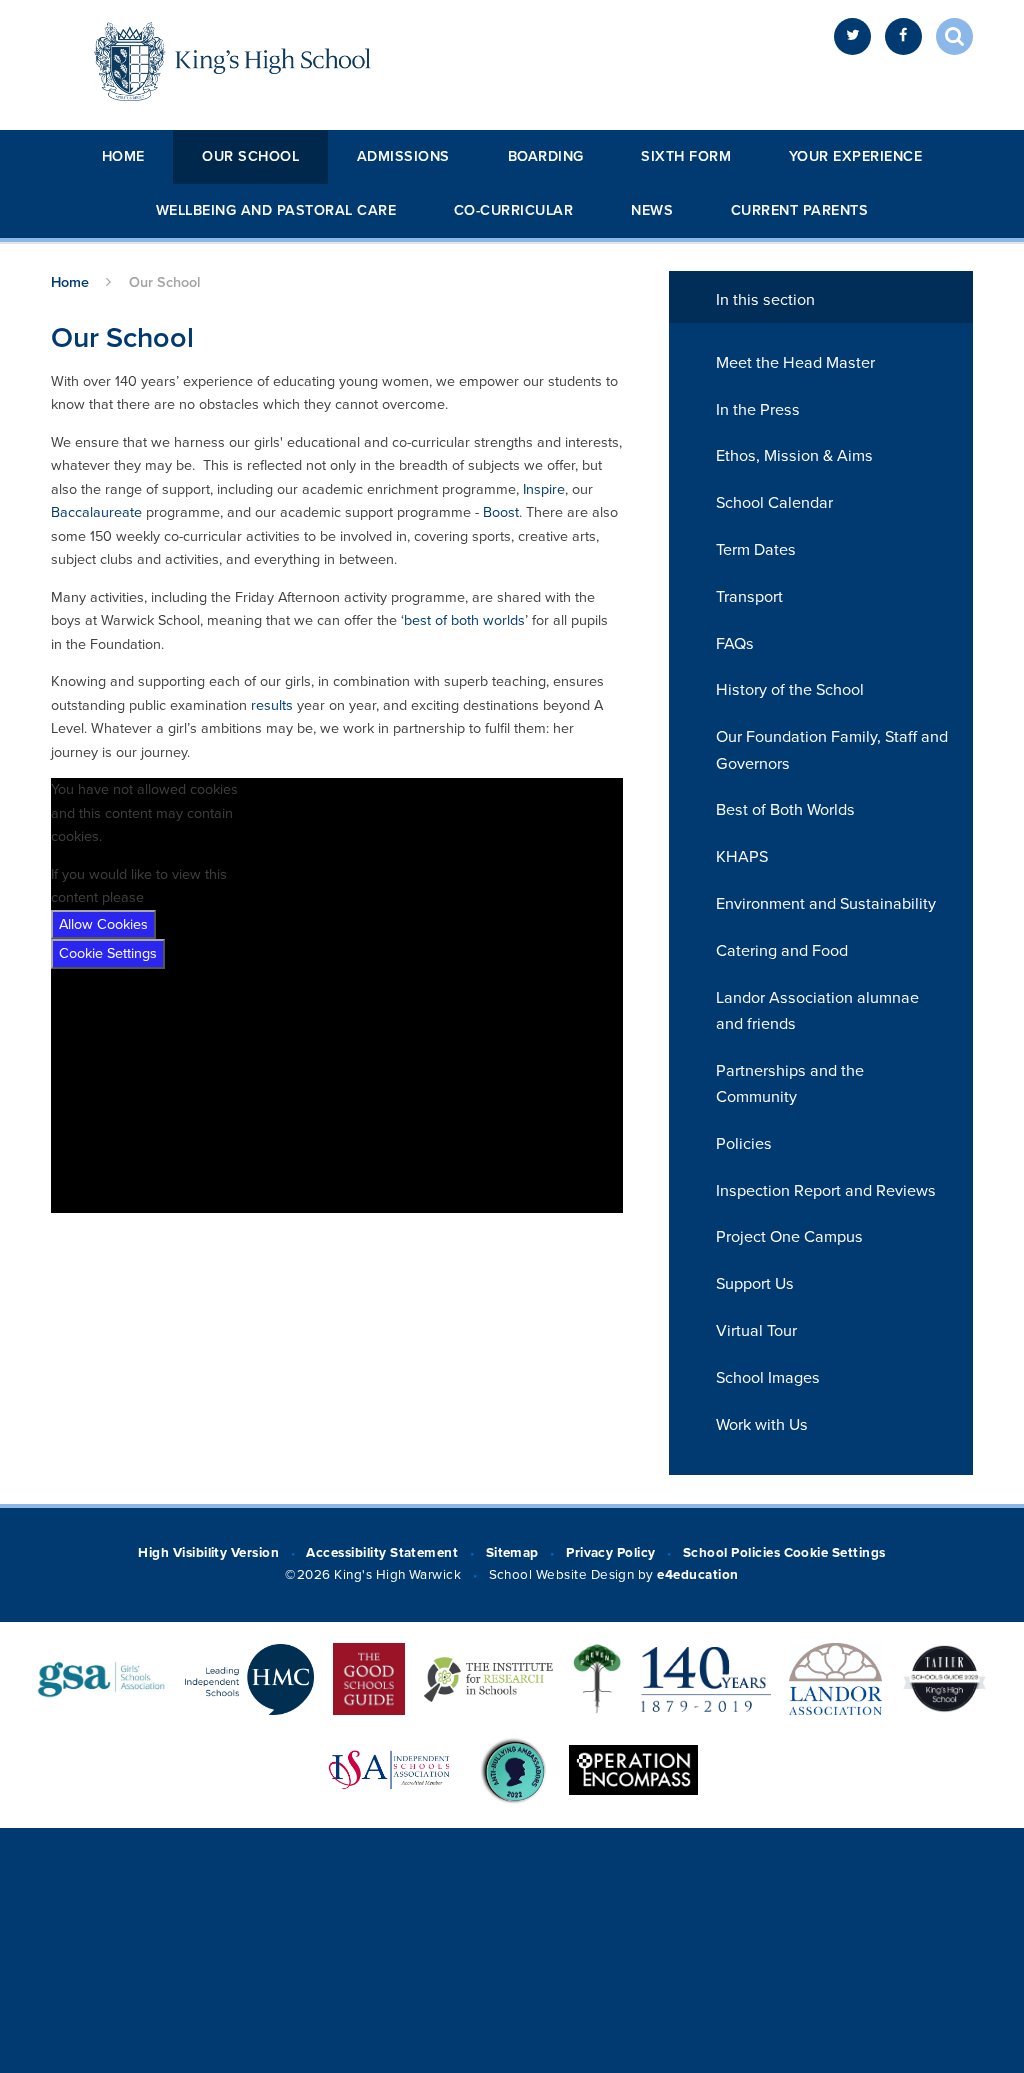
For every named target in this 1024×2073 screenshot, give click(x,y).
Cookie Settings (108, 953)
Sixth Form (686, 156)
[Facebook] (903, 36)
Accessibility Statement (382, 1553)
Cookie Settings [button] (835, 1553)
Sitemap (512, 1553)
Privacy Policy (611, 1553)
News (652, 210)
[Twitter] (852, 36)
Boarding (546, 156)
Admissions (403, 156)
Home (123, 156)
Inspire (544, 489)
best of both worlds (464, 620)
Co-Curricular (514, 210)
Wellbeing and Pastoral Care (276, 210)
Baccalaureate (96, 512)
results (272, 705)
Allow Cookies (103, 924)
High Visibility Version (208, 1553)
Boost (501, 512)
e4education (697, 1575)
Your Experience (856, 156)
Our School (250, 156)
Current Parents (800, 210)
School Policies (731, 1553)
